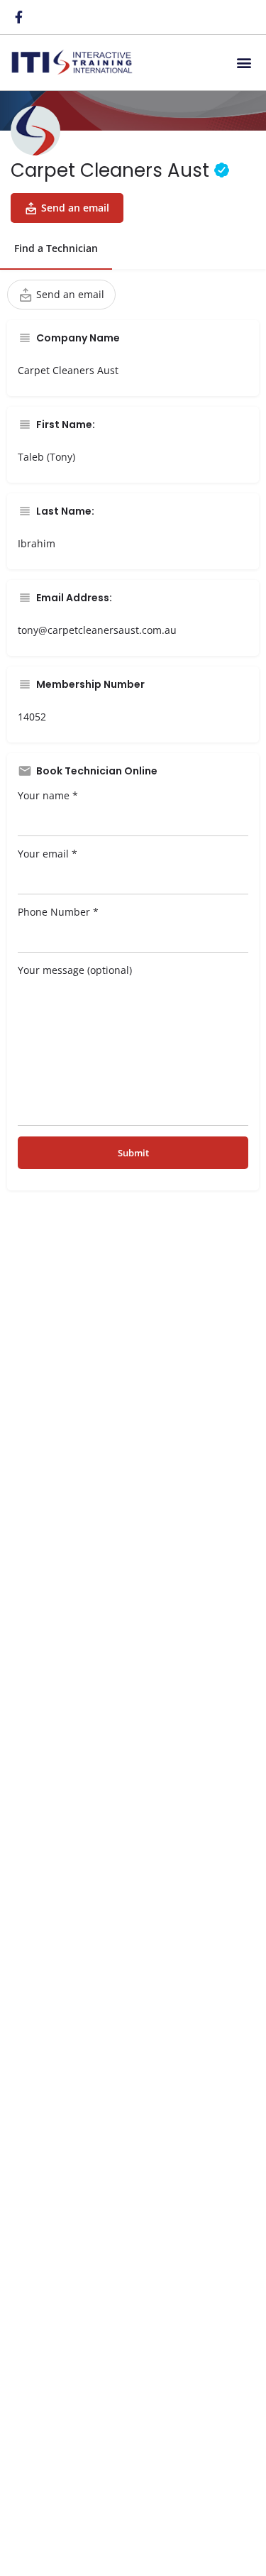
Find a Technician (56, 248)
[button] (244, 62)
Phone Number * (58, 912)
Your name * (48, 795)
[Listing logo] (35, 131)
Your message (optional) (75, 970)
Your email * (48, 854)
